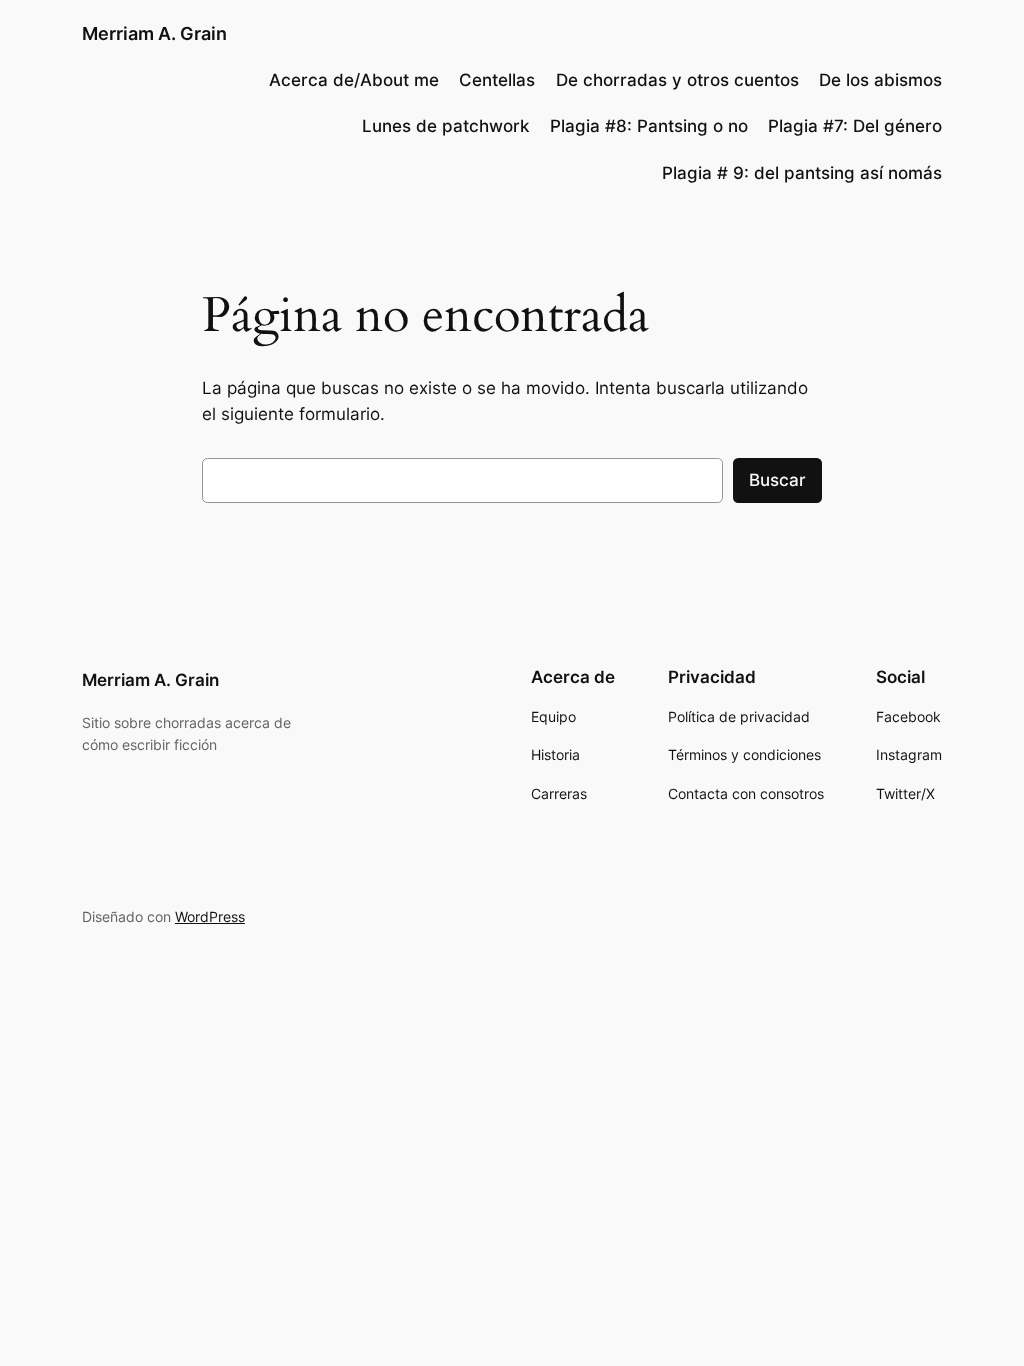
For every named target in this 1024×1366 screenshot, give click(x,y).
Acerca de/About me (354, 80)
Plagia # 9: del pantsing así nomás (802, 173)
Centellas (497, 80)
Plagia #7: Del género (855, 126)
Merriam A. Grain (154, 33)
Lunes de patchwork (445, 126)
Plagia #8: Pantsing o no (649, 126)
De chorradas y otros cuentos (677, 80)
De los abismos (880, 80)
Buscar (777, 480)
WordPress (210, 916)
